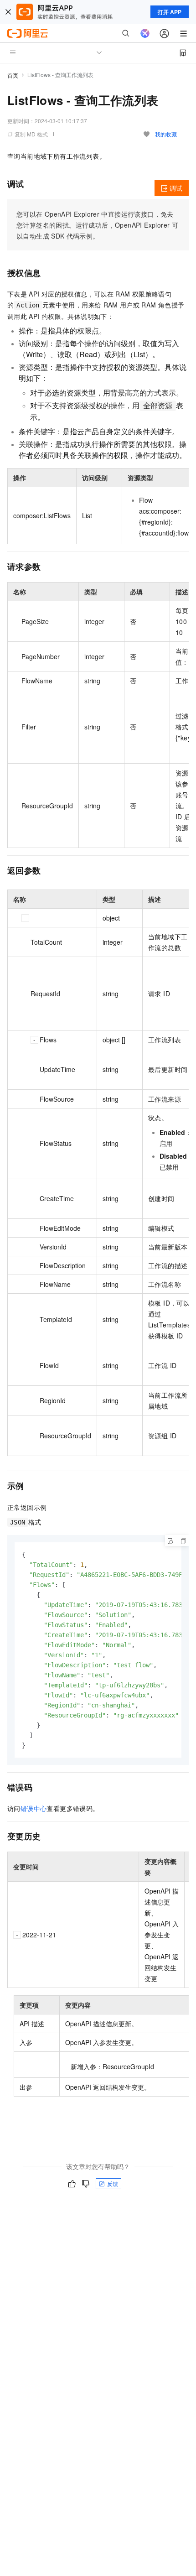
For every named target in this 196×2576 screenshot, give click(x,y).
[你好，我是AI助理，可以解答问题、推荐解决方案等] (145, 33)
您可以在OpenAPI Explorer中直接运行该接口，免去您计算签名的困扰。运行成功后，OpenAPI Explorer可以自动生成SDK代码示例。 (97, 225)
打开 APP (170, 12)
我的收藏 (166, 134)
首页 (13, 75)
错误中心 (34, 1808)
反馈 (113, 2183)
